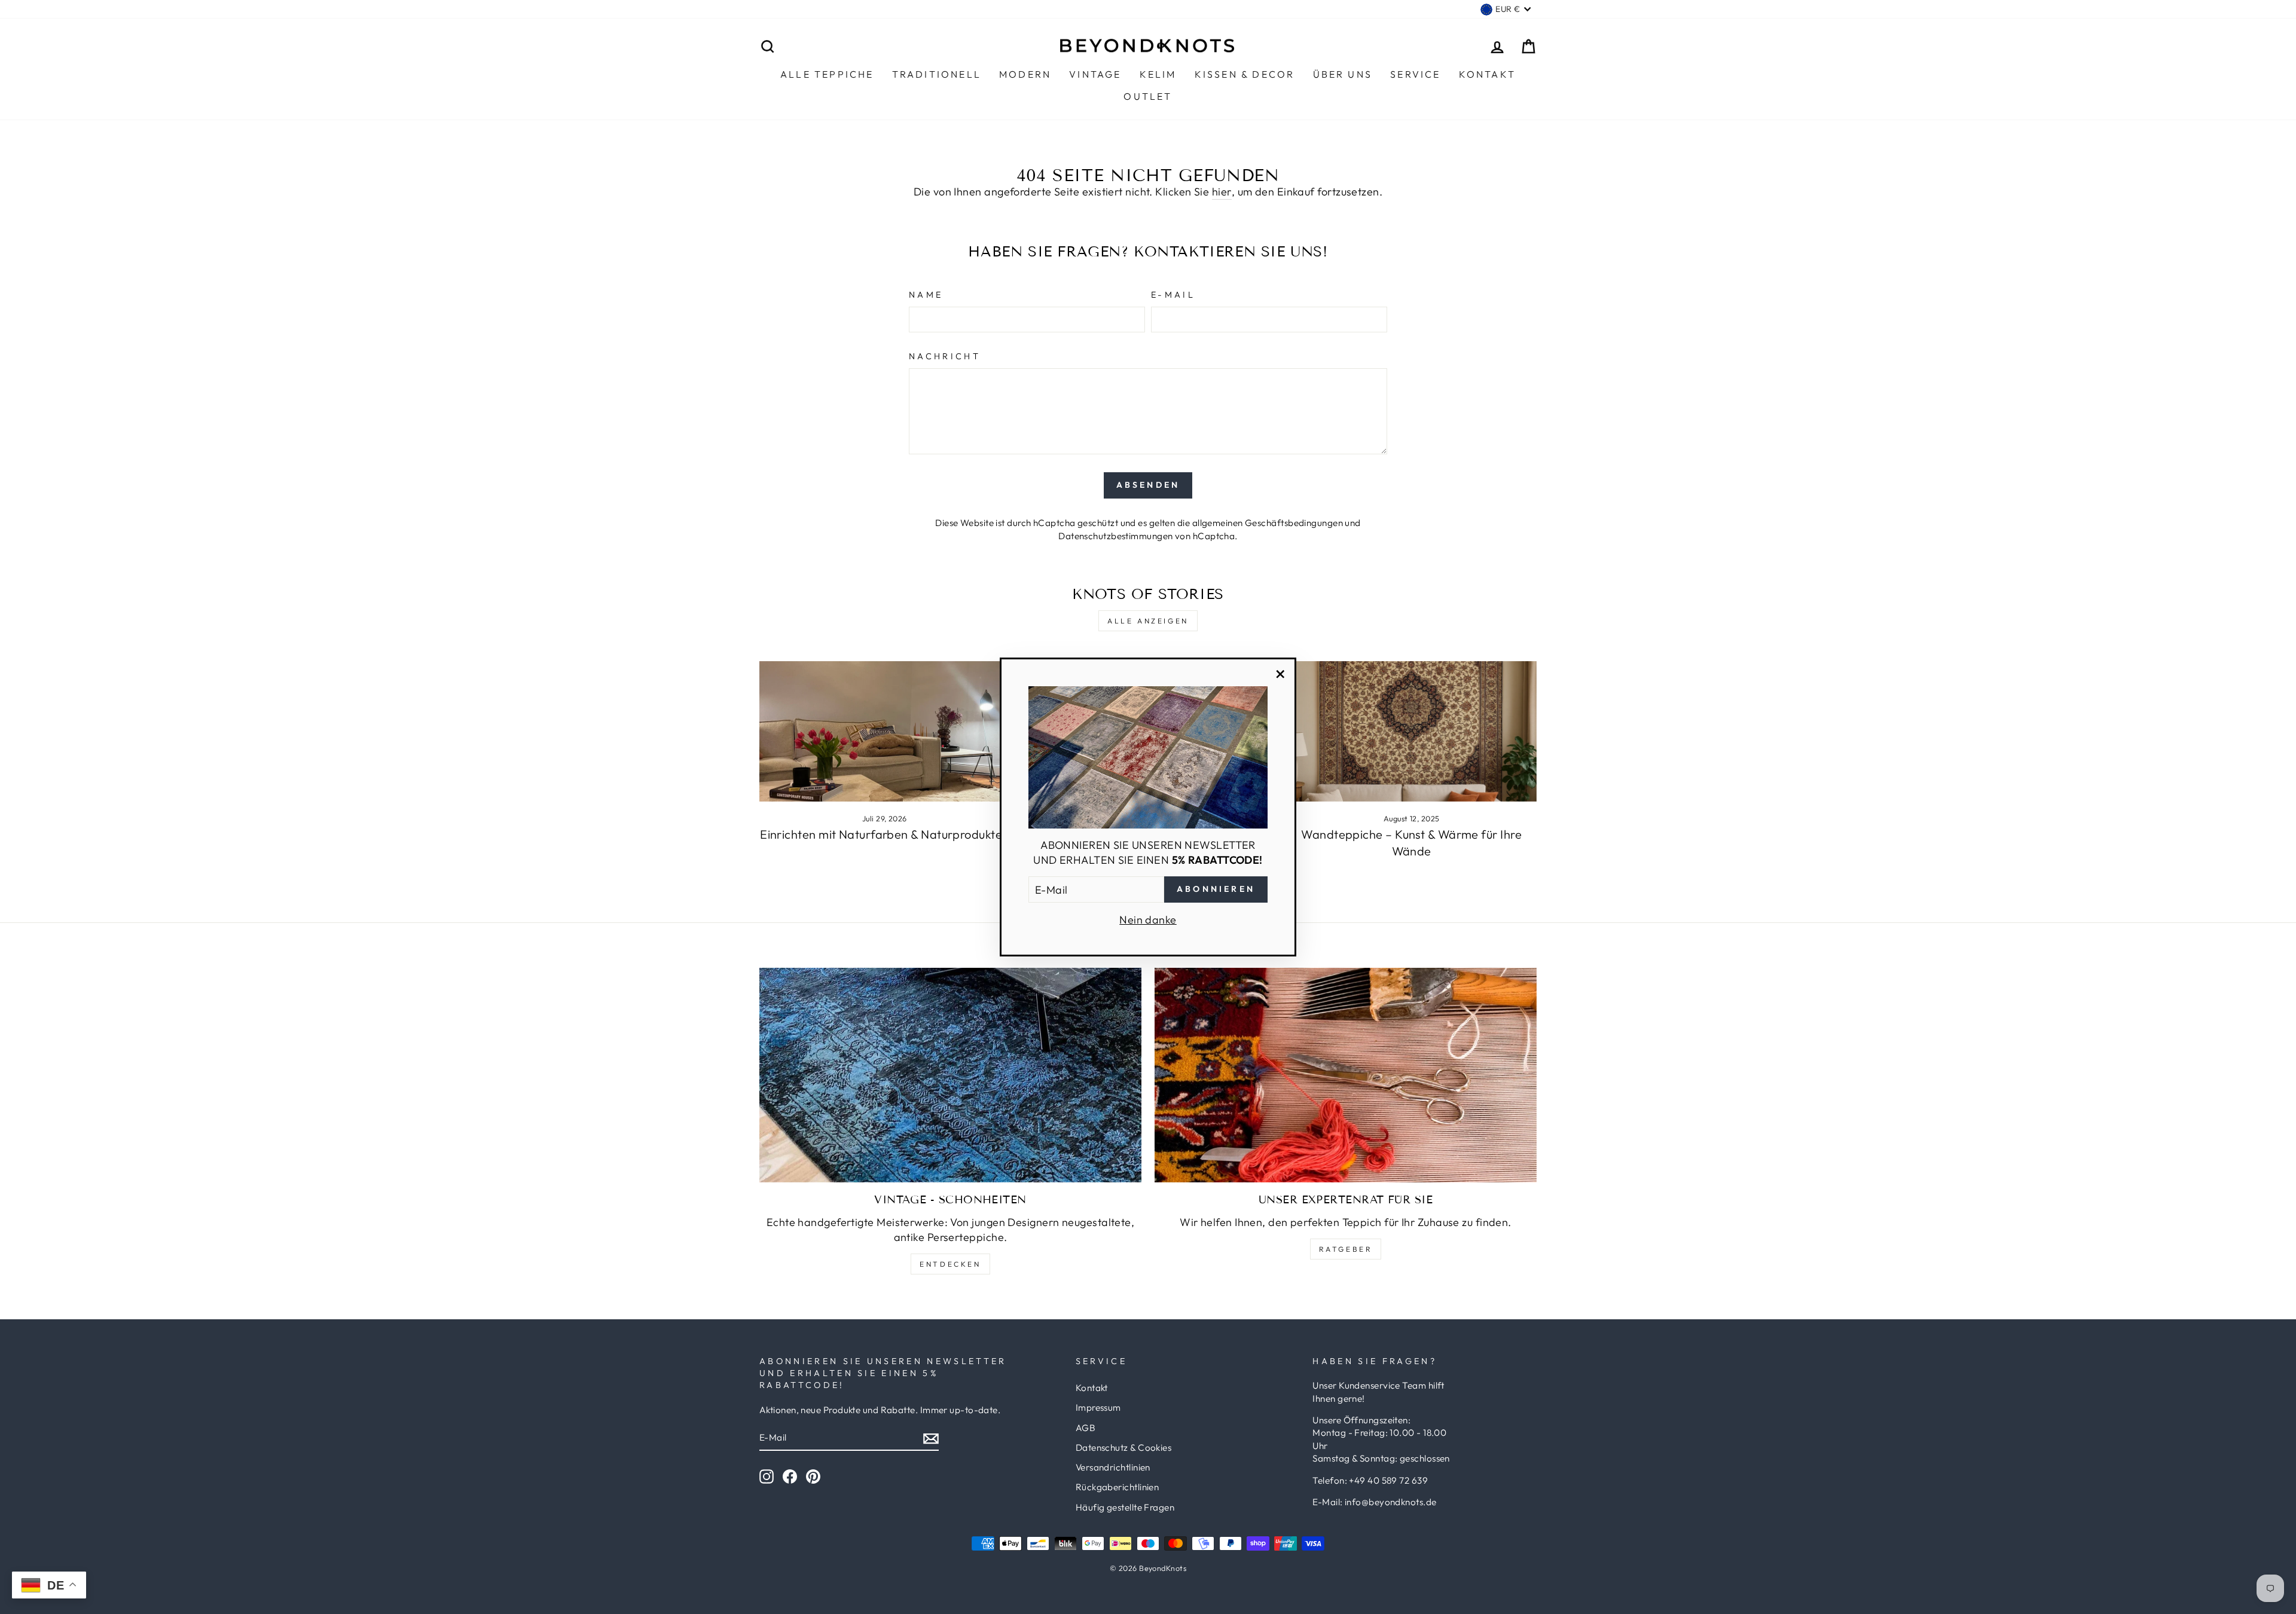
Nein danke (1148, 920)
